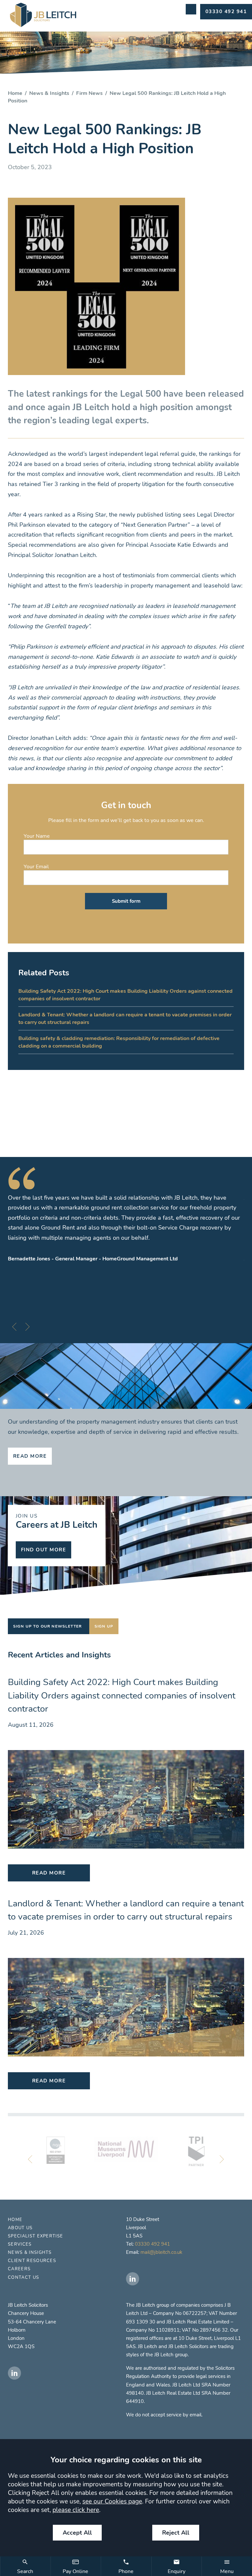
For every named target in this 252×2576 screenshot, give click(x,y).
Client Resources (32, 2261)
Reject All (176, 2533)
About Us (20, 2228)
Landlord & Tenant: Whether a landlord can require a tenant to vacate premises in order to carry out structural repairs (125, 1018)
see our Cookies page (112, 2501)
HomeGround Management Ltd (140, 1259)
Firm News (89, 93)
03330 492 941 (152, 2244)
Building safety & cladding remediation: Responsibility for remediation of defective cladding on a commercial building (119, 1042)
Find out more (43, 1550)
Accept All (77, 2533)
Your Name (37, 836)
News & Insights (49, 93)
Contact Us (23, 2277)
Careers (19, 2269)
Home (15, 93)
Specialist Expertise (35, 2236)
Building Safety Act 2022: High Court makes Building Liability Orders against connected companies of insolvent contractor (126, 995)
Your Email (36, 866)
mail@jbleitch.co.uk (161, 2252)
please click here (76, 2510)
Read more (30, 1456)
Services (20, 2244)
